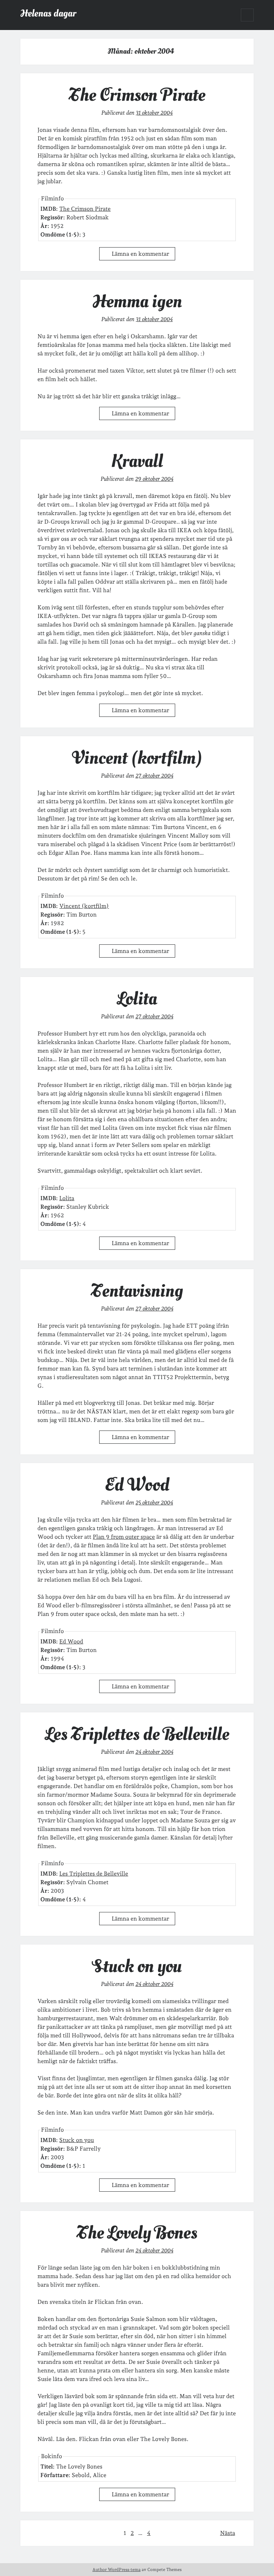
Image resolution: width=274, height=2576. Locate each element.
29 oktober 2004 (154, 479)
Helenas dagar (48, 13)
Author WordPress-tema (116, 2570)
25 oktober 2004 (154, 1502)
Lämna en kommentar (140, 254)
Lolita (137, 999)
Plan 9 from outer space (124, 1537)
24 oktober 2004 (154, 1752)
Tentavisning (137, 1291)
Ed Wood (137, 1485)
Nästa (228, 2533)
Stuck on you (137, 1966)
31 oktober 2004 (154, 113)
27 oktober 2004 (154, 776)
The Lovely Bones (137, 2233)
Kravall (137, 461)
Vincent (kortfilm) (137, 758)
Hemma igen (137, 301)
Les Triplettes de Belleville (137, 1734)
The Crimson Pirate (137, 95)
